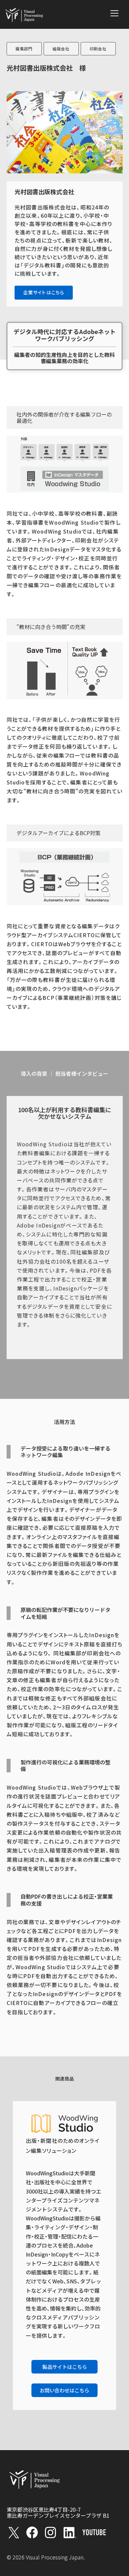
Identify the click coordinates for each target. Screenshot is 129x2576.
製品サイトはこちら (65, 2367)
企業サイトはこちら (44, 292)
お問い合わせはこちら (64, 2390)
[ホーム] (24, 14)
